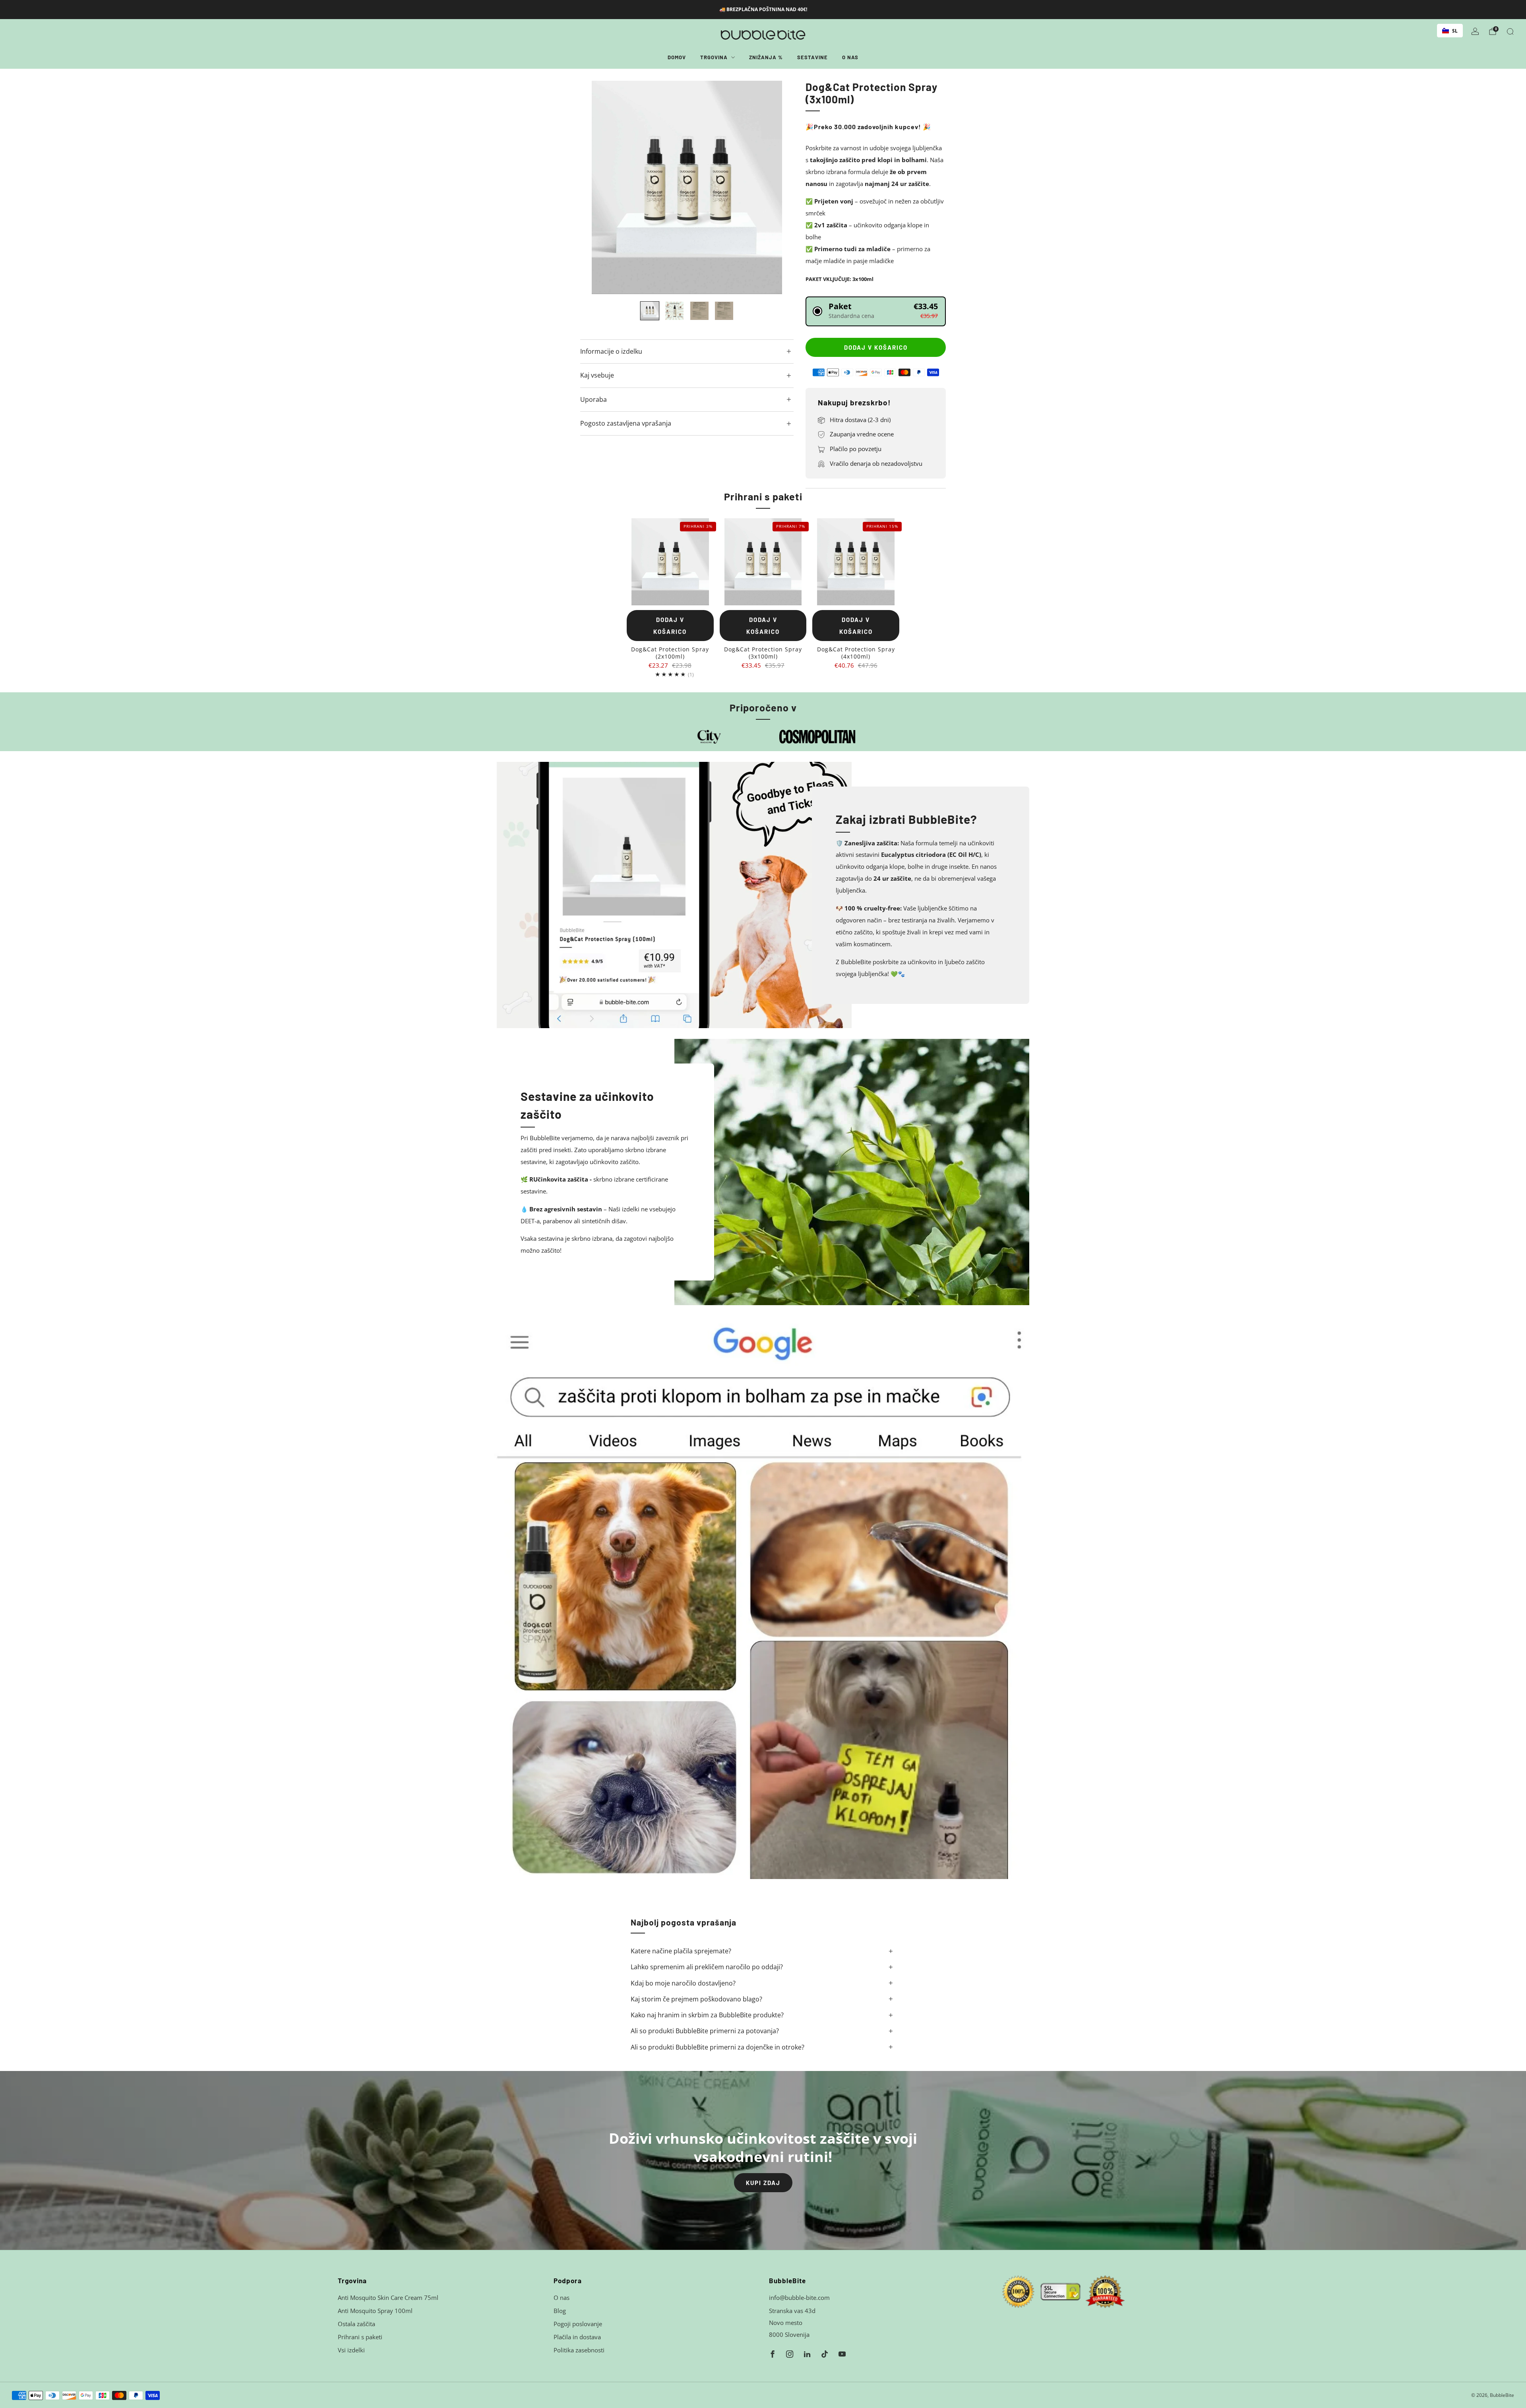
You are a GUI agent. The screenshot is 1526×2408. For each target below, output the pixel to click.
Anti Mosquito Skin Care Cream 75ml (388, 2298)
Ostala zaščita (356, 2324)
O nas (850, 57)
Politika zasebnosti (579, 2350)
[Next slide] (778, 188)
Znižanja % (766, 57)
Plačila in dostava (577, 2337)
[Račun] (1475, 31)
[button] (876, 311)
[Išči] (1510, 31)
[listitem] (763, 10)
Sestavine (812, 57)
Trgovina (714, 57)
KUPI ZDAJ (763, 2183)
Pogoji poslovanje (578, 2324)
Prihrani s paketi (360, 2337)
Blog (560, 2311)
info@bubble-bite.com (799, 2298)
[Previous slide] (596, 188)
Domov (677, 57)
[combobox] (1450, 31)
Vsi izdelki (351, 2350)
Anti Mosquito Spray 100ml (375, 2311)
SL (1455, 31)
